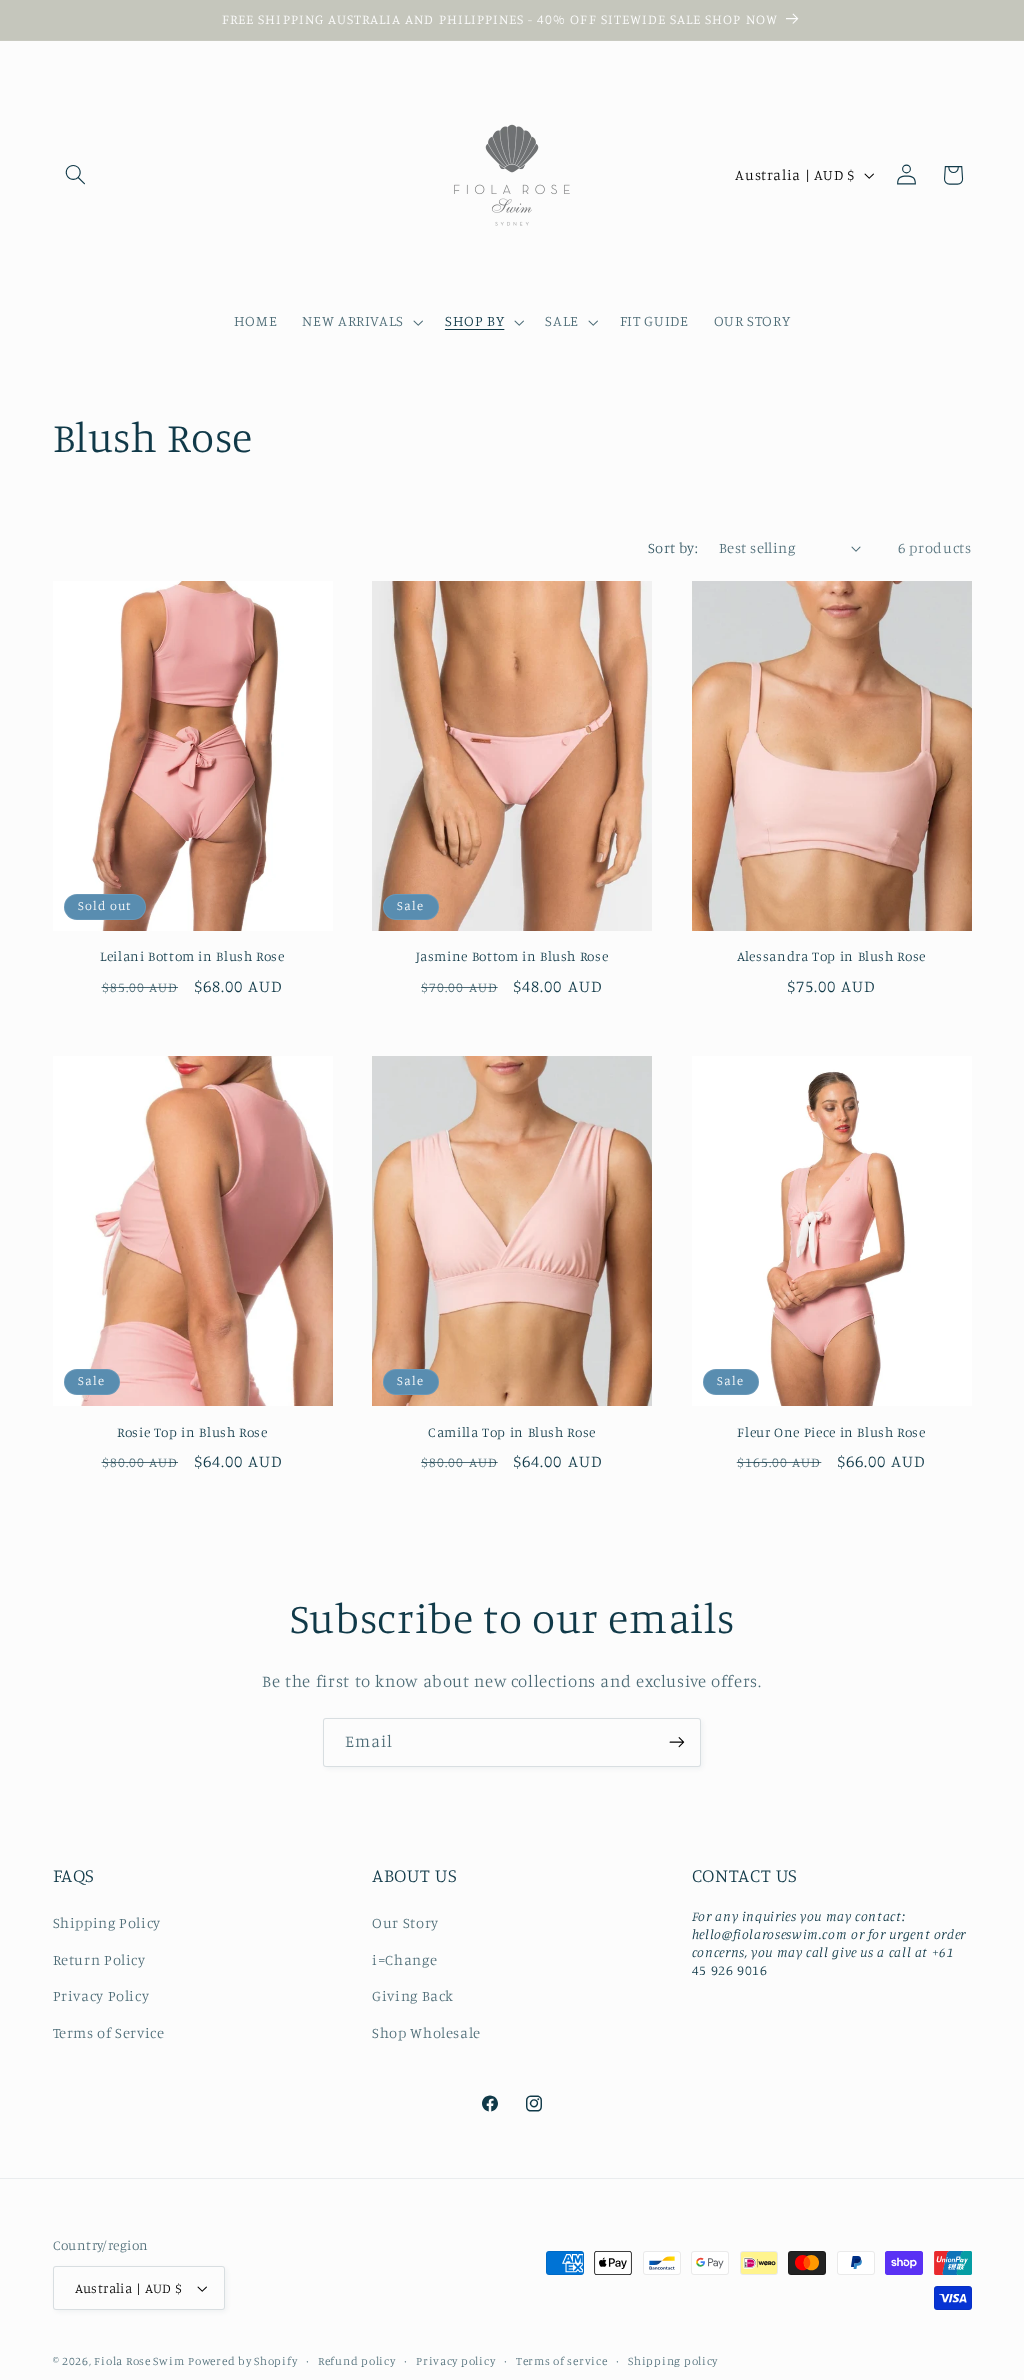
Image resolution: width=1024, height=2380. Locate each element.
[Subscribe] (677, 1742)
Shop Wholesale (426, 2032)
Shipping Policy (107, 1922)
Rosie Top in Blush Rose (192, 1432)
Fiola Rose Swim (139, 2361)
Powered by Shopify (242, 2361)
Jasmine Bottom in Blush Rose (512, 956)
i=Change (404, 1959)
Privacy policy (455, 2361)
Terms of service (562, 2361)
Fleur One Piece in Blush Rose (831, 1432)
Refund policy (357, 2361)
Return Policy (99, 1959)
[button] (76, 175)
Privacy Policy (101, 1995)
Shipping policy (673, 2361)
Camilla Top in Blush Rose (512, 1432)
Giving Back (413, 1995)
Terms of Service (109, 2032)
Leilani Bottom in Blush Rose (192, 956)
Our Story (405, 1922)
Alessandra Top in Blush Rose (831, 956)
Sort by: (673, 547)
